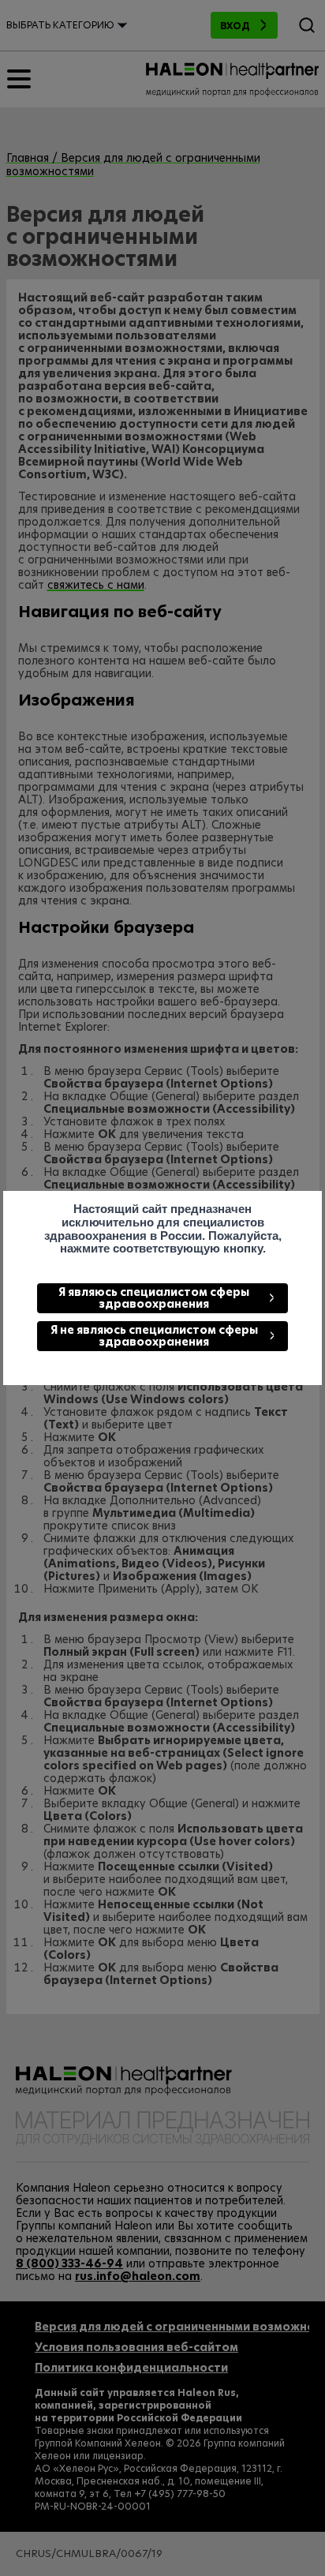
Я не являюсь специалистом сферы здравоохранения (154, 1336)
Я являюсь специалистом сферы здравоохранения (154, 1298)
